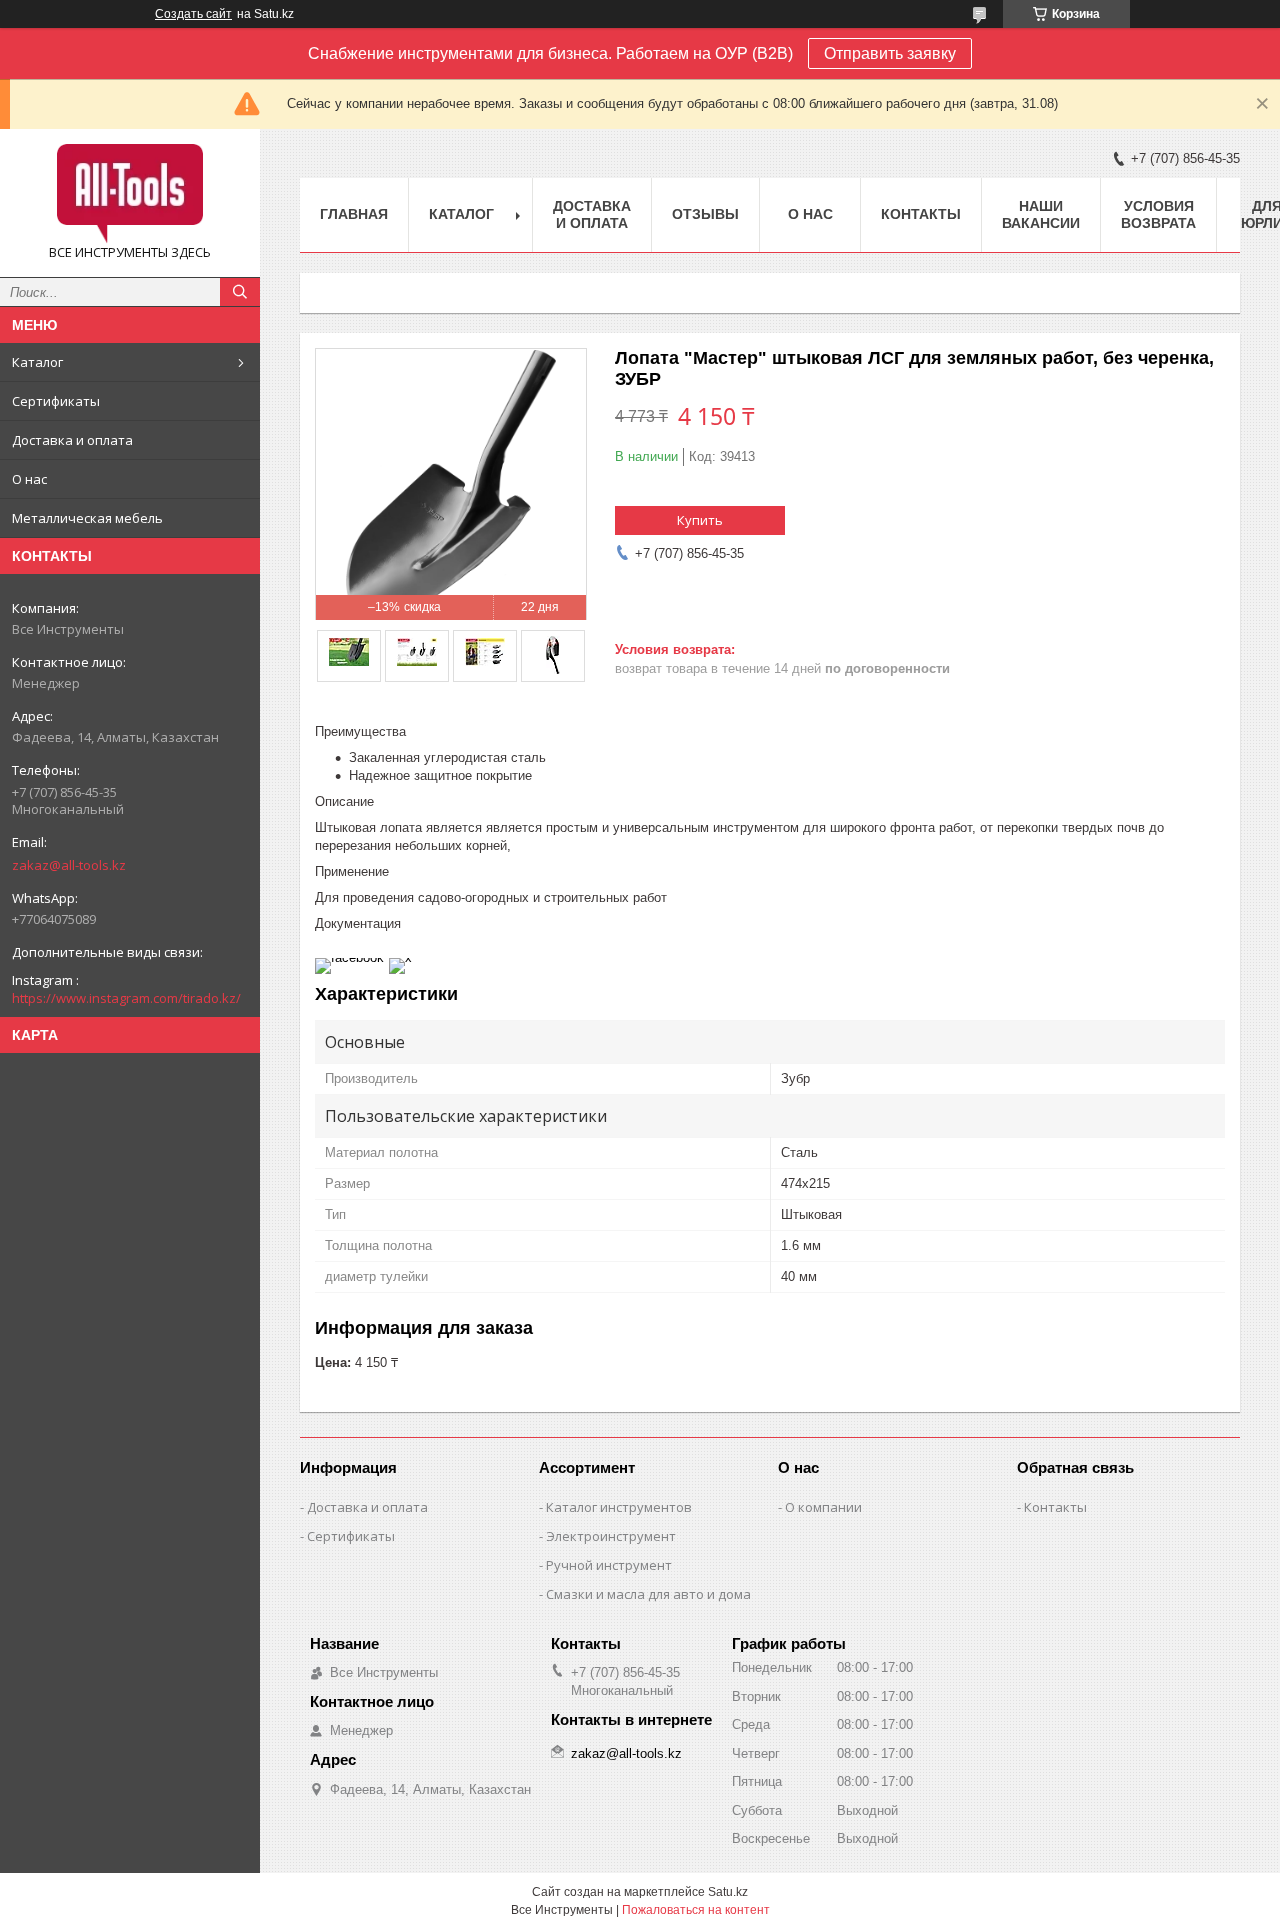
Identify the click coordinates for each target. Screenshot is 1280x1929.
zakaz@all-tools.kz (69, 865)
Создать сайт (193, 14)
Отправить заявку (890, 53)
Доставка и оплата (72, 440)
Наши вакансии (1041, 214)
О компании (823, 1507)
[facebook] (349, 957)
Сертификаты (56, 401)
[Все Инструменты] (130, 194)
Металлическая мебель (87, 518)
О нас (29, 479)
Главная (354, 214)
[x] (400, 957)
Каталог (37, 362)
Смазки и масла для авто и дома (648, 1594)
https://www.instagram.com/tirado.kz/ (126, 998)
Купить (700, 520)
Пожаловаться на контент (696, 1910)
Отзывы (705, 214)
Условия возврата (1158, 214)
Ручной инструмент (609, 1565)
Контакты (921, 214)
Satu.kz (728, 1892)
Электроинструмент (611, 1536)
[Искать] (240, 292)
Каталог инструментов (619, 1507)
